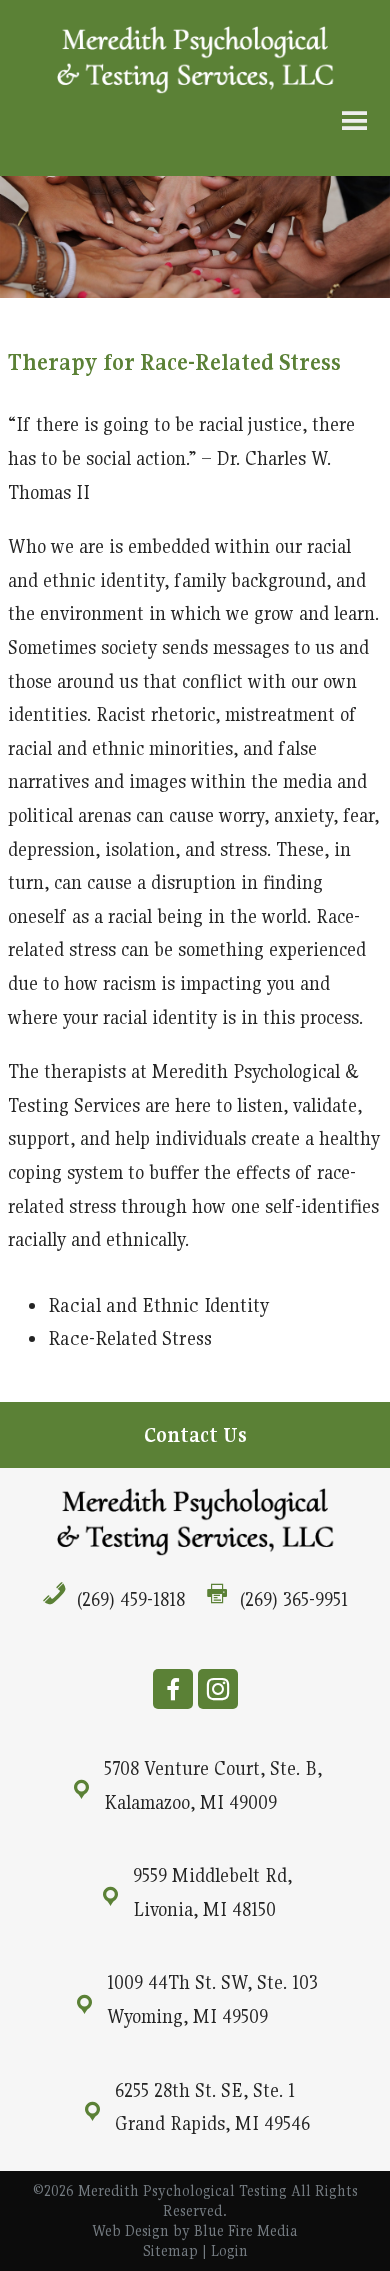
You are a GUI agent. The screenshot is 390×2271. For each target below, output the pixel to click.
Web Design (130, 2230)
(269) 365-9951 (294, 1599)
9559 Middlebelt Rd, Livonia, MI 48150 (212, 1892)
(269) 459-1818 (131, 1599)
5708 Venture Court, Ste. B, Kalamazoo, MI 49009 (213, 1785)
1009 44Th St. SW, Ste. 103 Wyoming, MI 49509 (212, 1999)
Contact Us (195, 1434)
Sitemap (170, 2250)
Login (229, 2250)
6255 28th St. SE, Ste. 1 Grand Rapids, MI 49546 (212, 2107)
